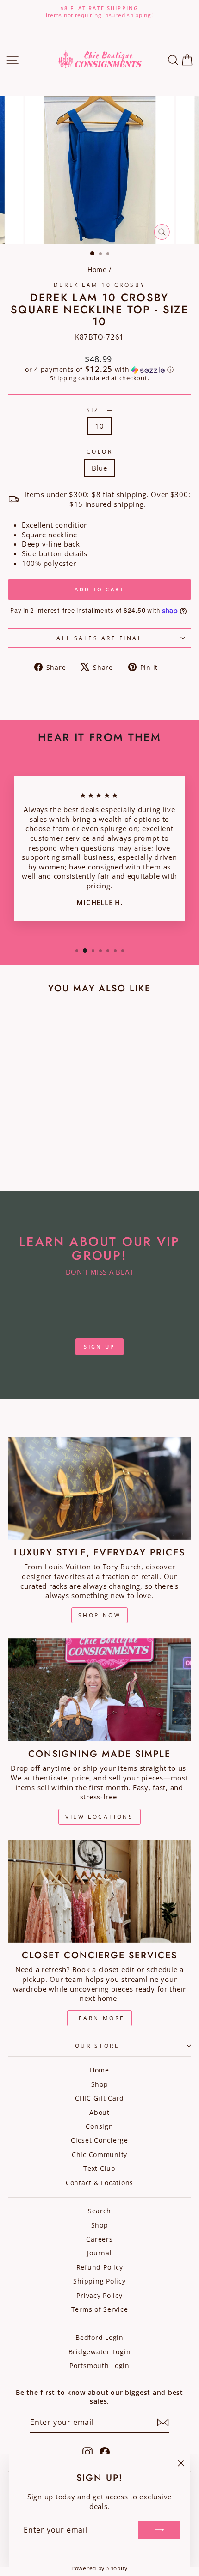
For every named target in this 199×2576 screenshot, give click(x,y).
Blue (99, 468)
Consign (99, 2126)
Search (99, 2211)
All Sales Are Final (99, 638)
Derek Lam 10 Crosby (99, 285)
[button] (99, 370)
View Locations (99, 1817)
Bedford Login (99, 2337)
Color (100, 451)
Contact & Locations (99, 2183)
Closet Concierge (99, 2140)
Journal (99, 2253)
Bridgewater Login (100, 2352)
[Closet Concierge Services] (99, 1891)
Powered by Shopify (99, 2568)
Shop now (100, 1615)
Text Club (99, 2168)
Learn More (99, 2018)
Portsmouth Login (99, 2366)
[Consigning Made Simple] (99, 1690)
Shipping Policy (99, 2281)
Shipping (63, 378)
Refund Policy (100, 2267)
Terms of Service (100, 2309)
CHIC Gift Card (99, 2098)
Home (97, 270)
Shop (100, 2084)
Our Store (97, 2046)
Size (100, 410)
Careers (99, 2239)
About (99, 2112)
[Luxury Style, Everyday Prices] (99, 1488)
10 (99, 426)
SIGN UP (99, 1346)
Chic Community (99, 2154)
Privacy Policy (99, 2295)
